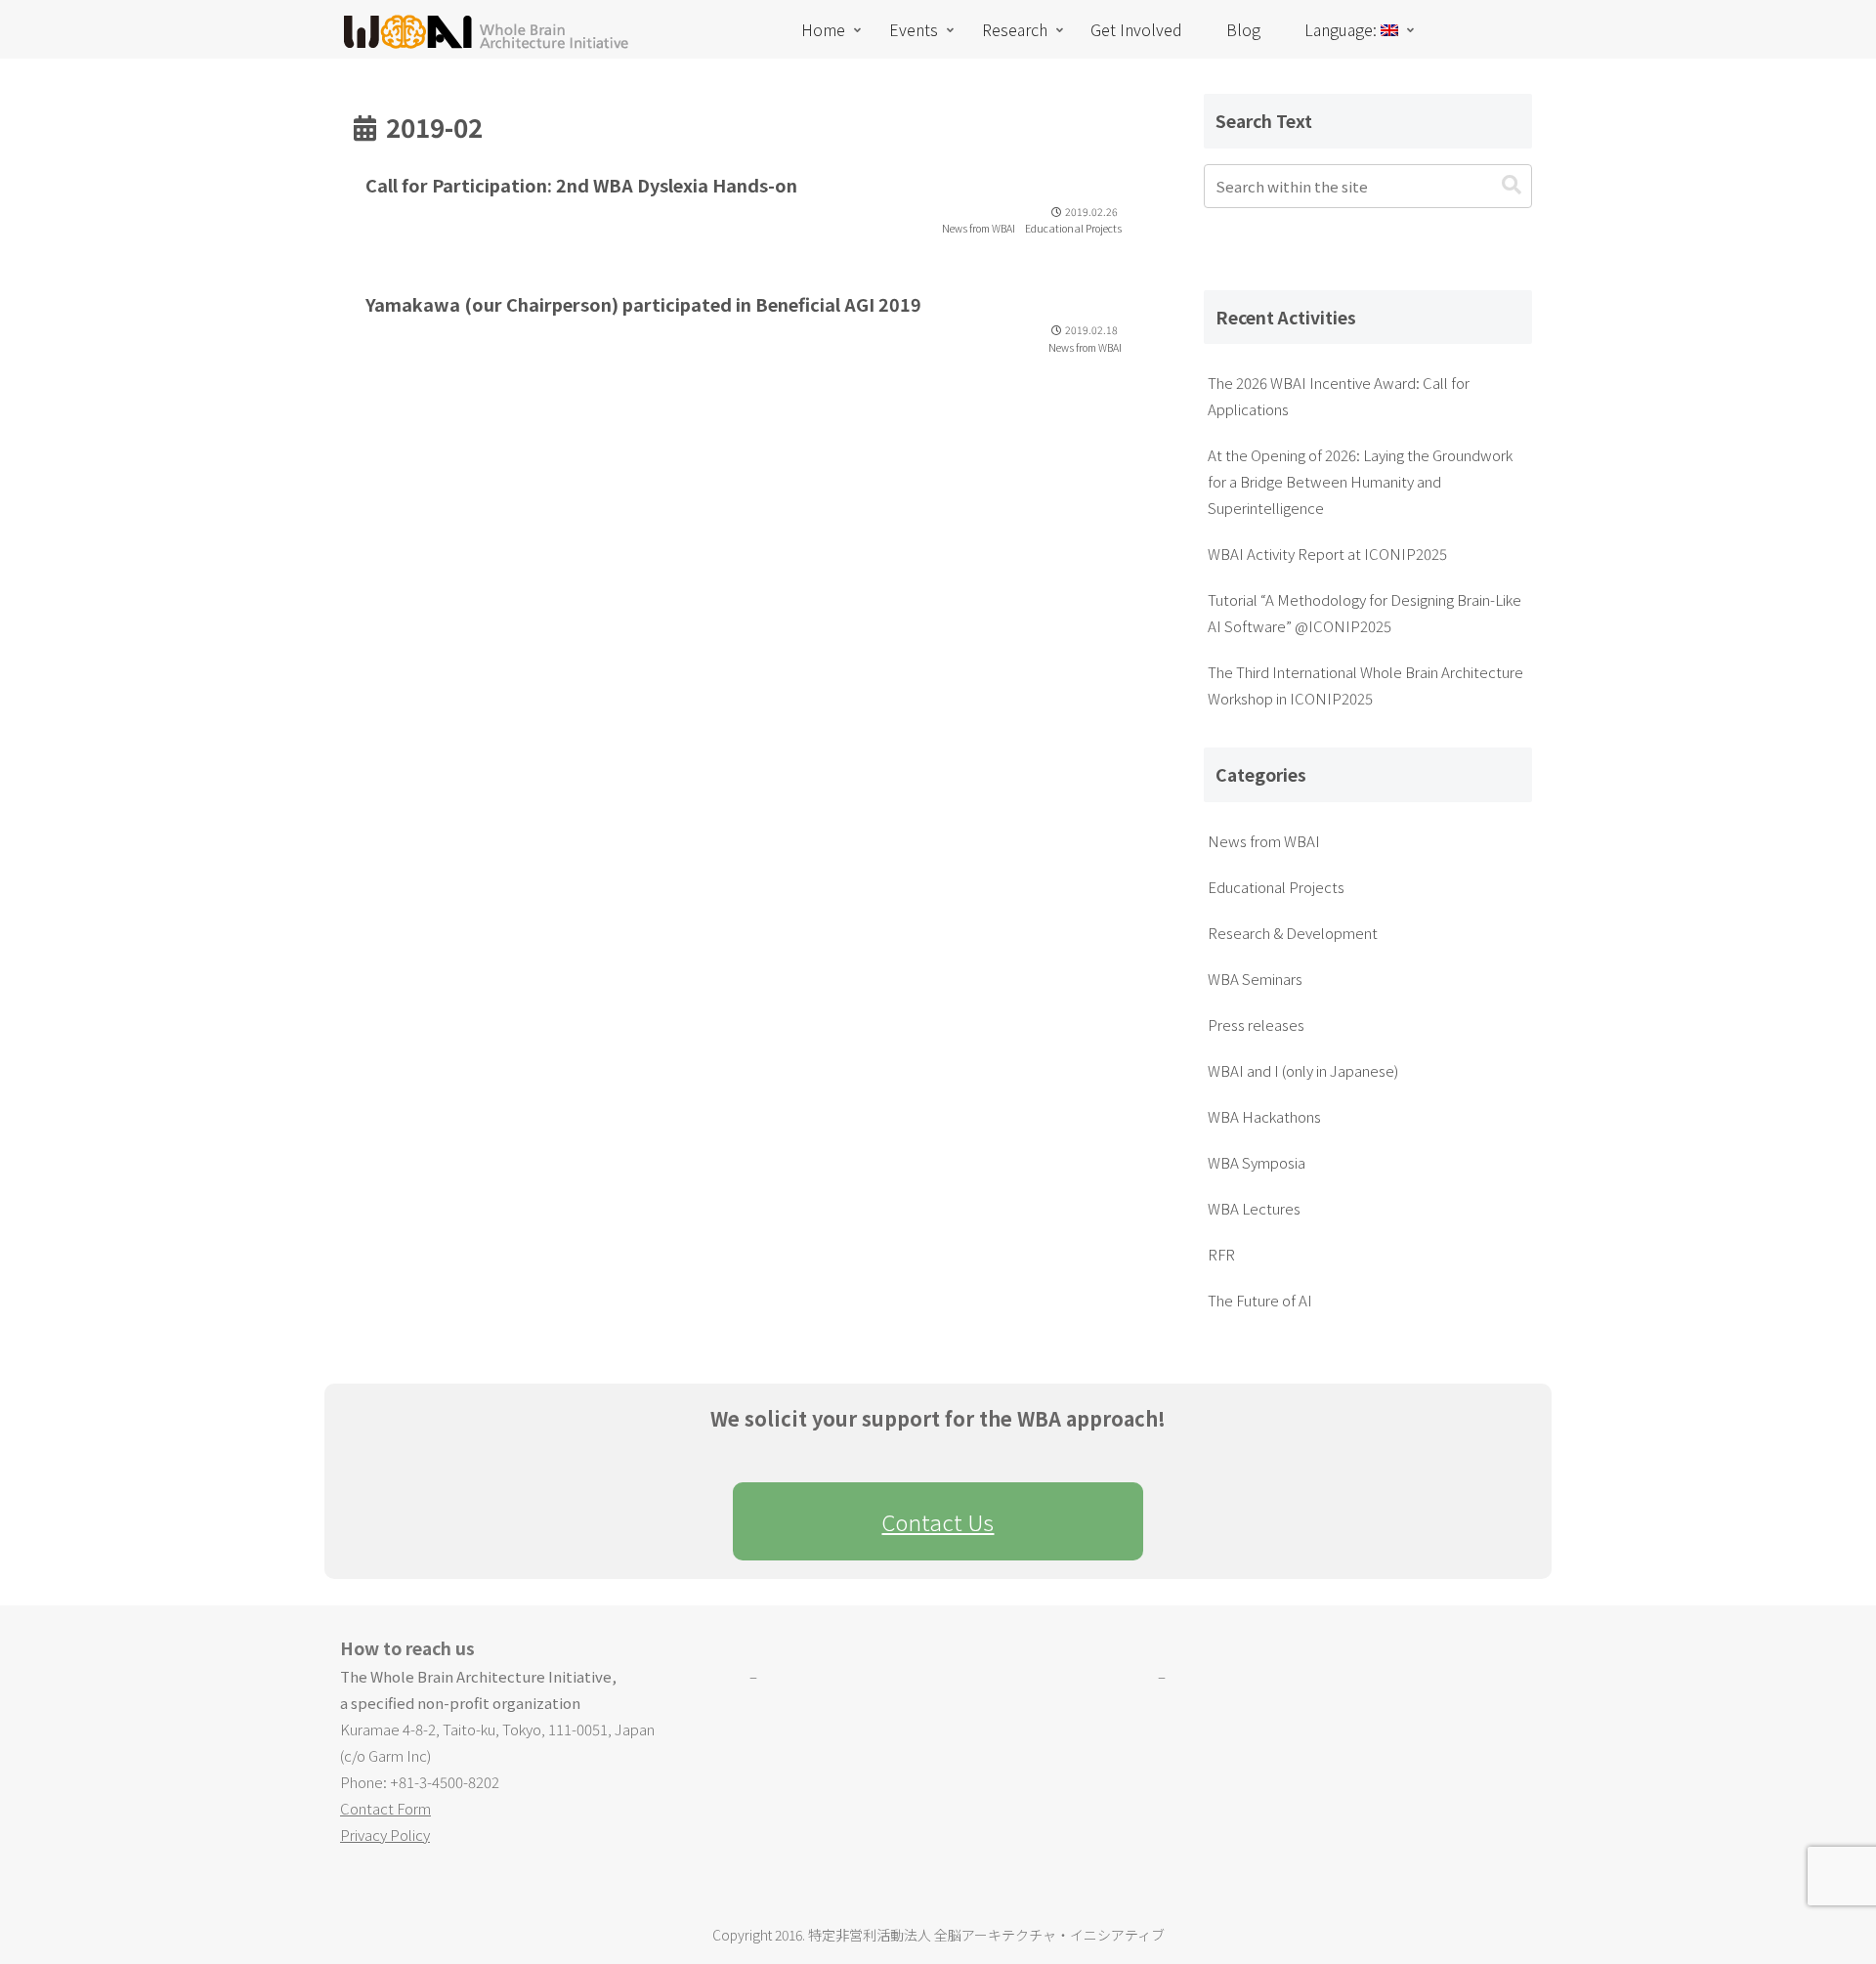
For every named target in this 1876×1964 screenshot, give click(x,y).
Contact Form (385, 1808)
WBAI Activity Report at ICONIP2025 (1327, 554)
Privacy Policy (385, 1835)
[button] (1512, 185)
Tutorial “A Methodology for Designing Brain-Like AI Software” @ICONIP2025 (1364, 613)
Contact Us (938, 1521)
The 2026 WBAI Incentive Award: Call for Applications (1339, 396)
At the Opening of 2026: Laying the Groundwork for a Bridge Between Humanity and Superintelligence (1360, 481)
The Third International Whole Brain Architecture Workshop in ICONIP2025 (1365, 685)
